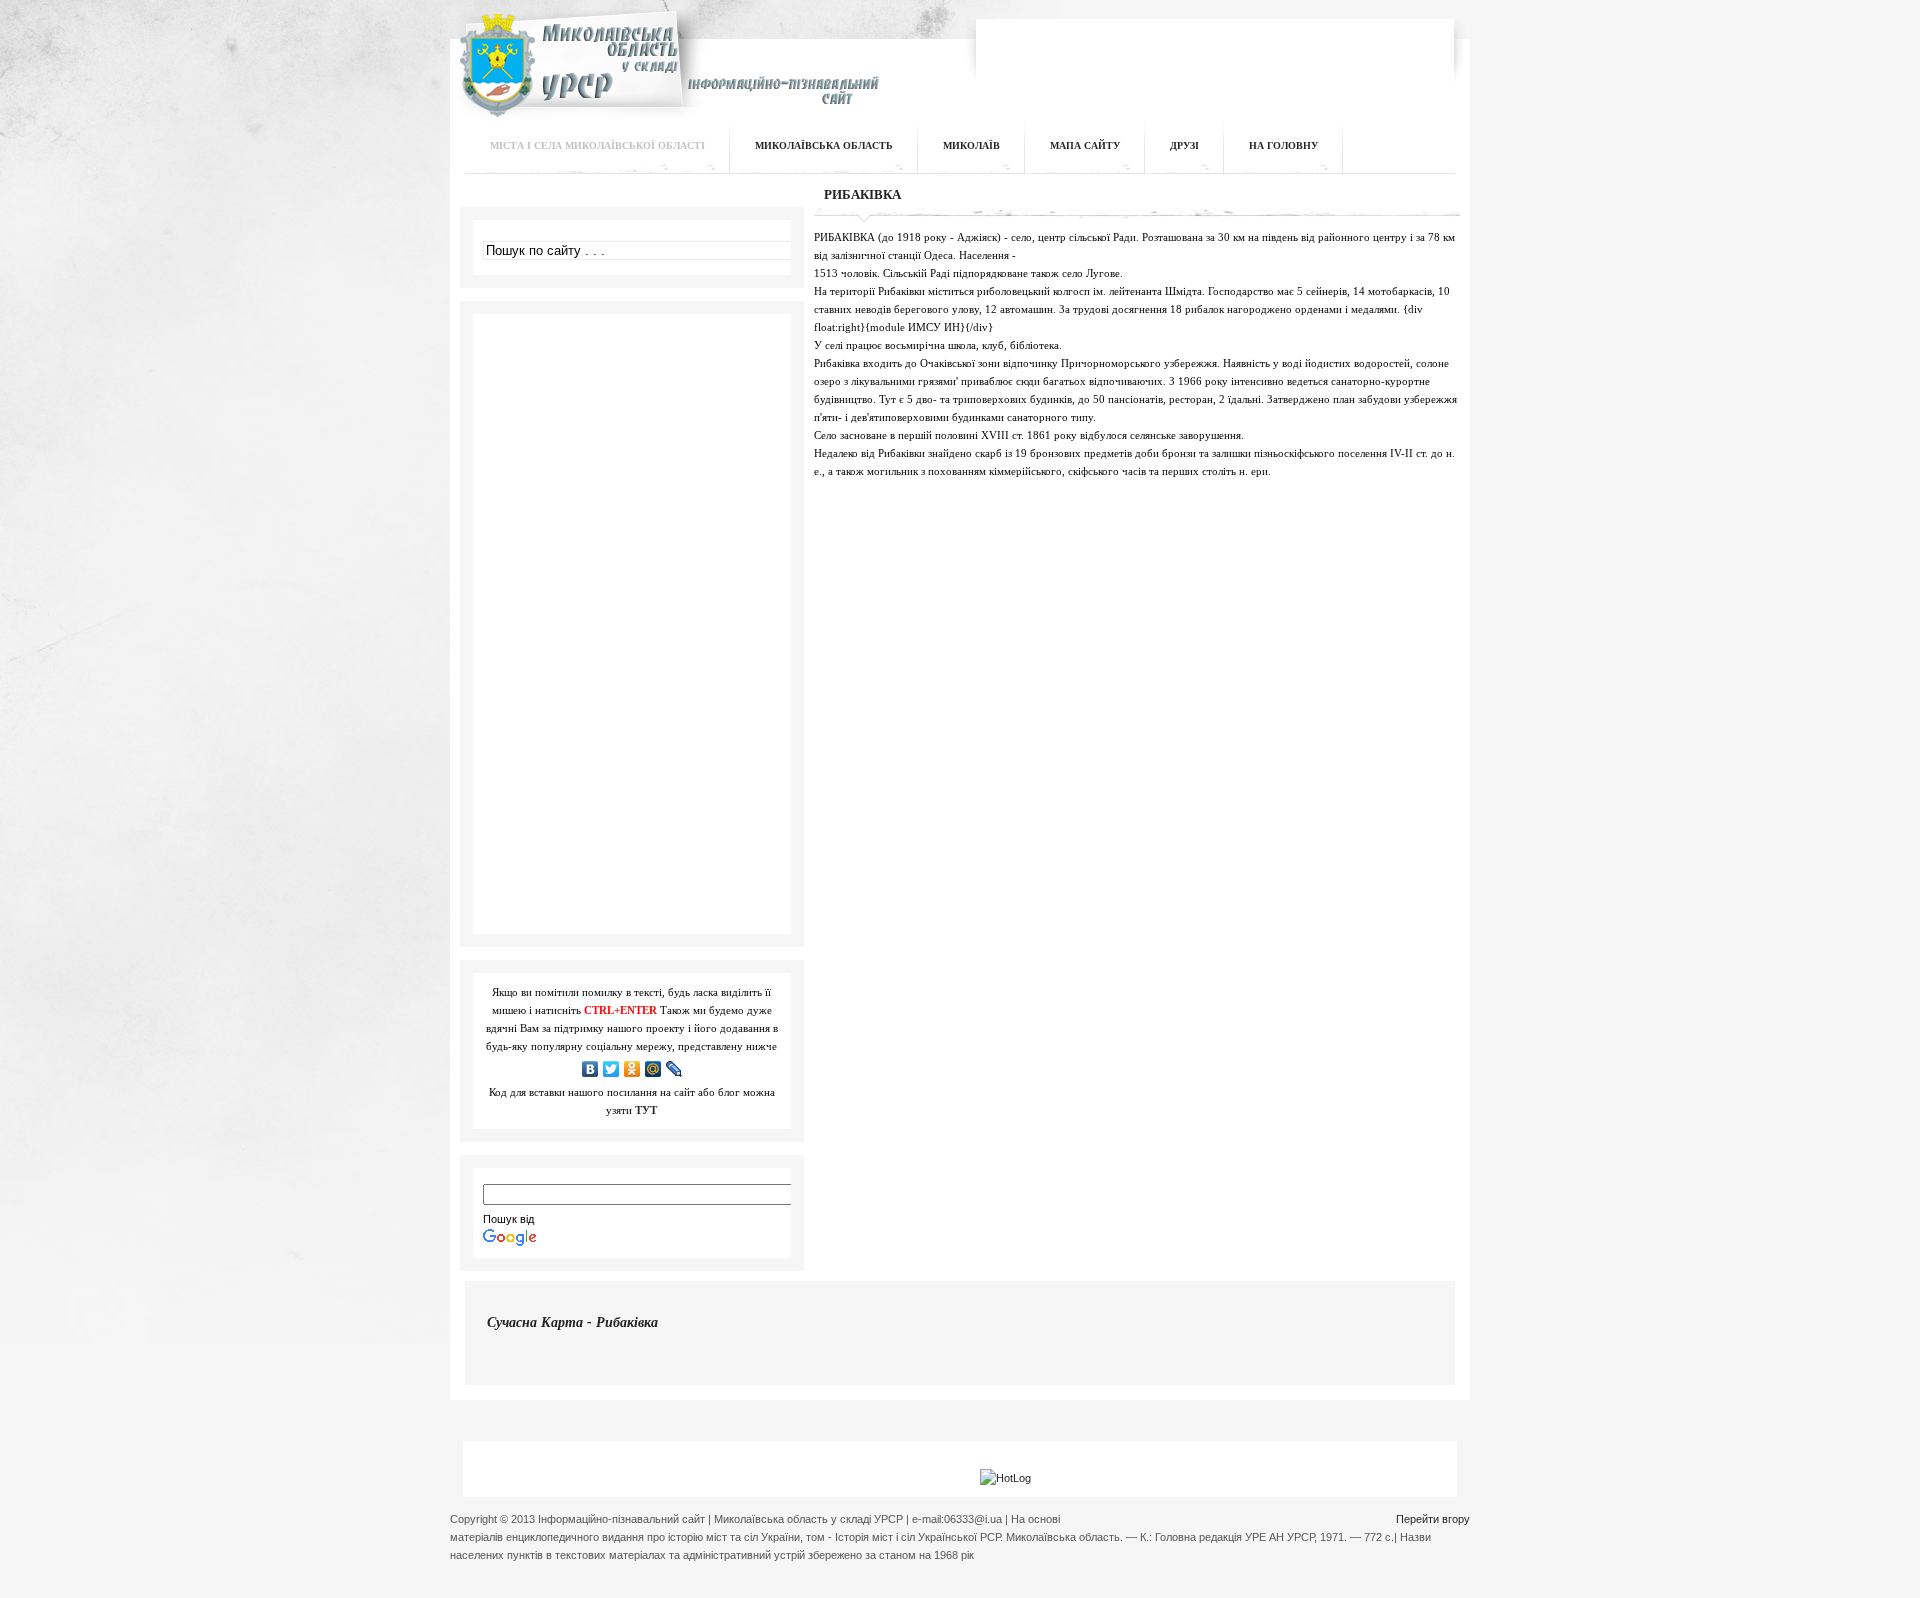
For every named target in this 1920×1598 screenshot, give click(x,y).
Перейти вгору (1433, 1519)
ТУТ (646, 1110)
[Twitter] (611, 1069)
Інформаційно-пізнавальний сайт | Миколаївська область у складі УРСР (666, 76)
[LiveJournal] (674, 1069)
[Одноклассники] (632, 1069)
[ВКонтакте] (590, 1069)
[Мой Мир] (653, 1069)
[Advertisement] (1216, 54)
